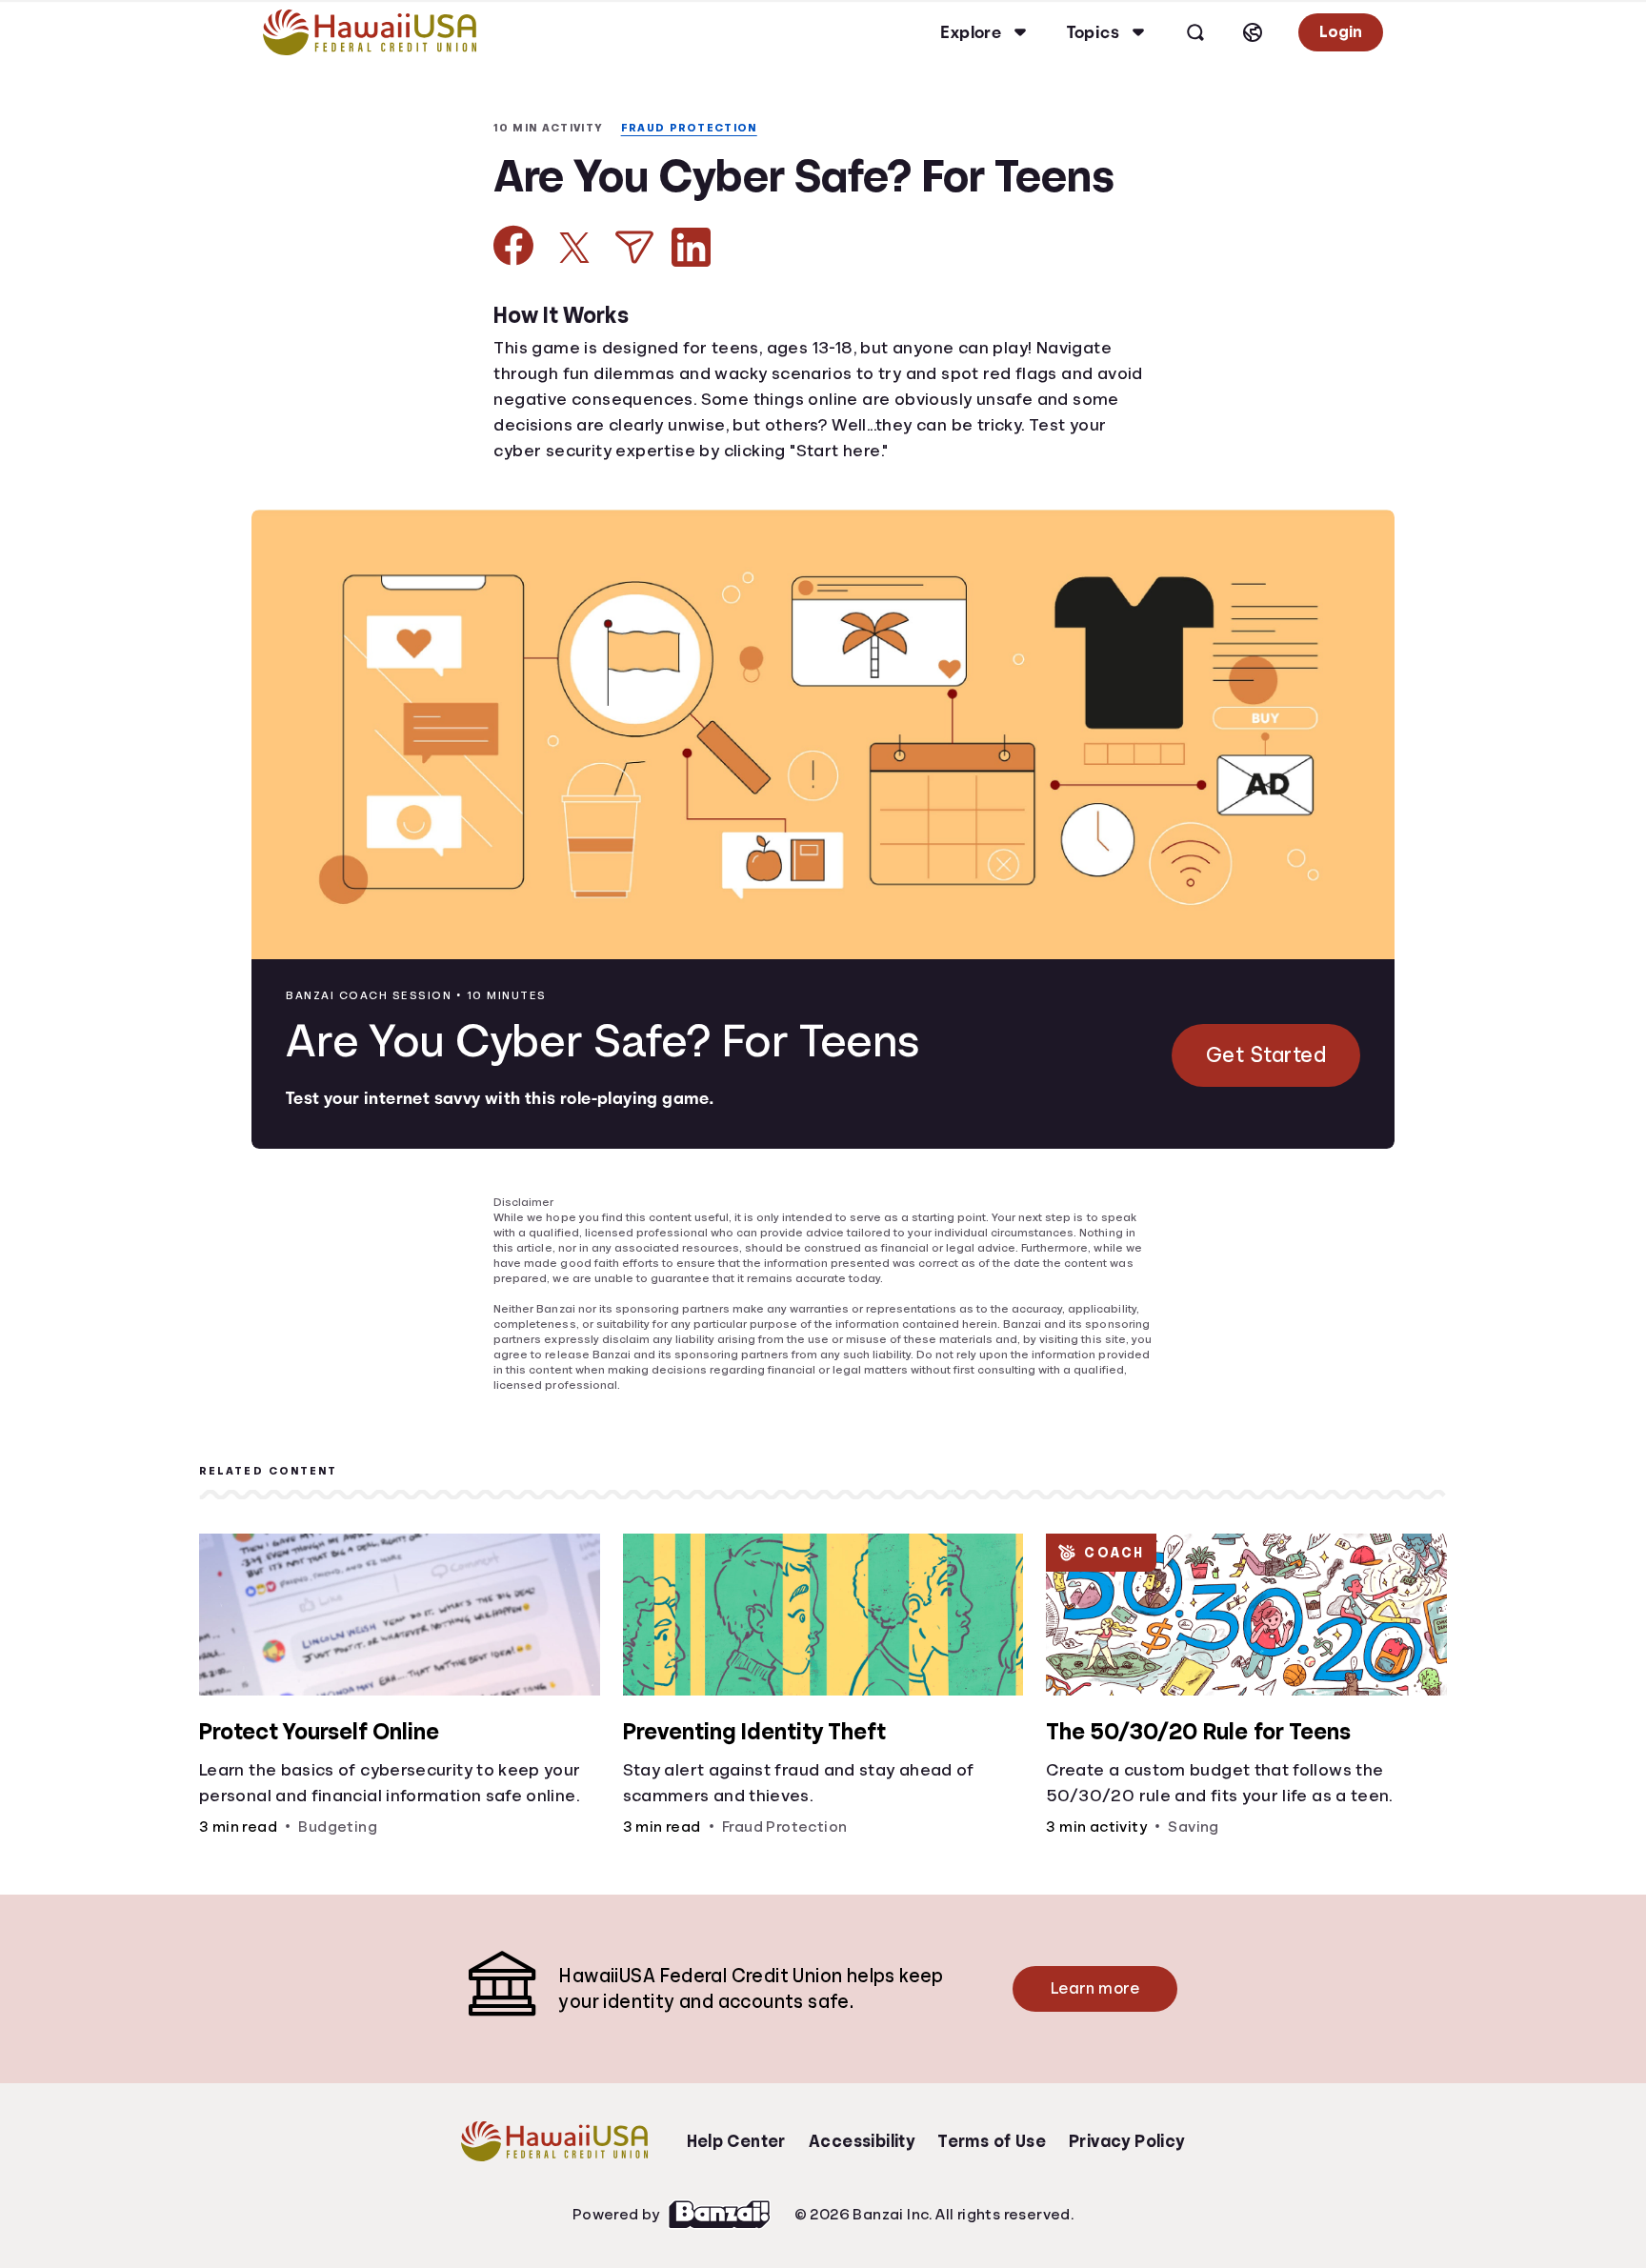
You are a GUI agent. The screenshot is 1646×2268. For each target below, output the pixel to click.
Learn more (1090, 2061)
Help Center (736, 2214)
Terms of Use (992, 2214)
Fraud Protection (562, 149)
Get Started (1264, 1129)
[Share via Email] (634, 321)
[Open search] (1193, 32)
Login (1339, 32)
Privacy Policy (1127, 2214)
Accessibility (861, 2214)
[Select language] (1250, 32)
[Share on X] (574, 321)
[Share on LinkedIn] (691, 321)
